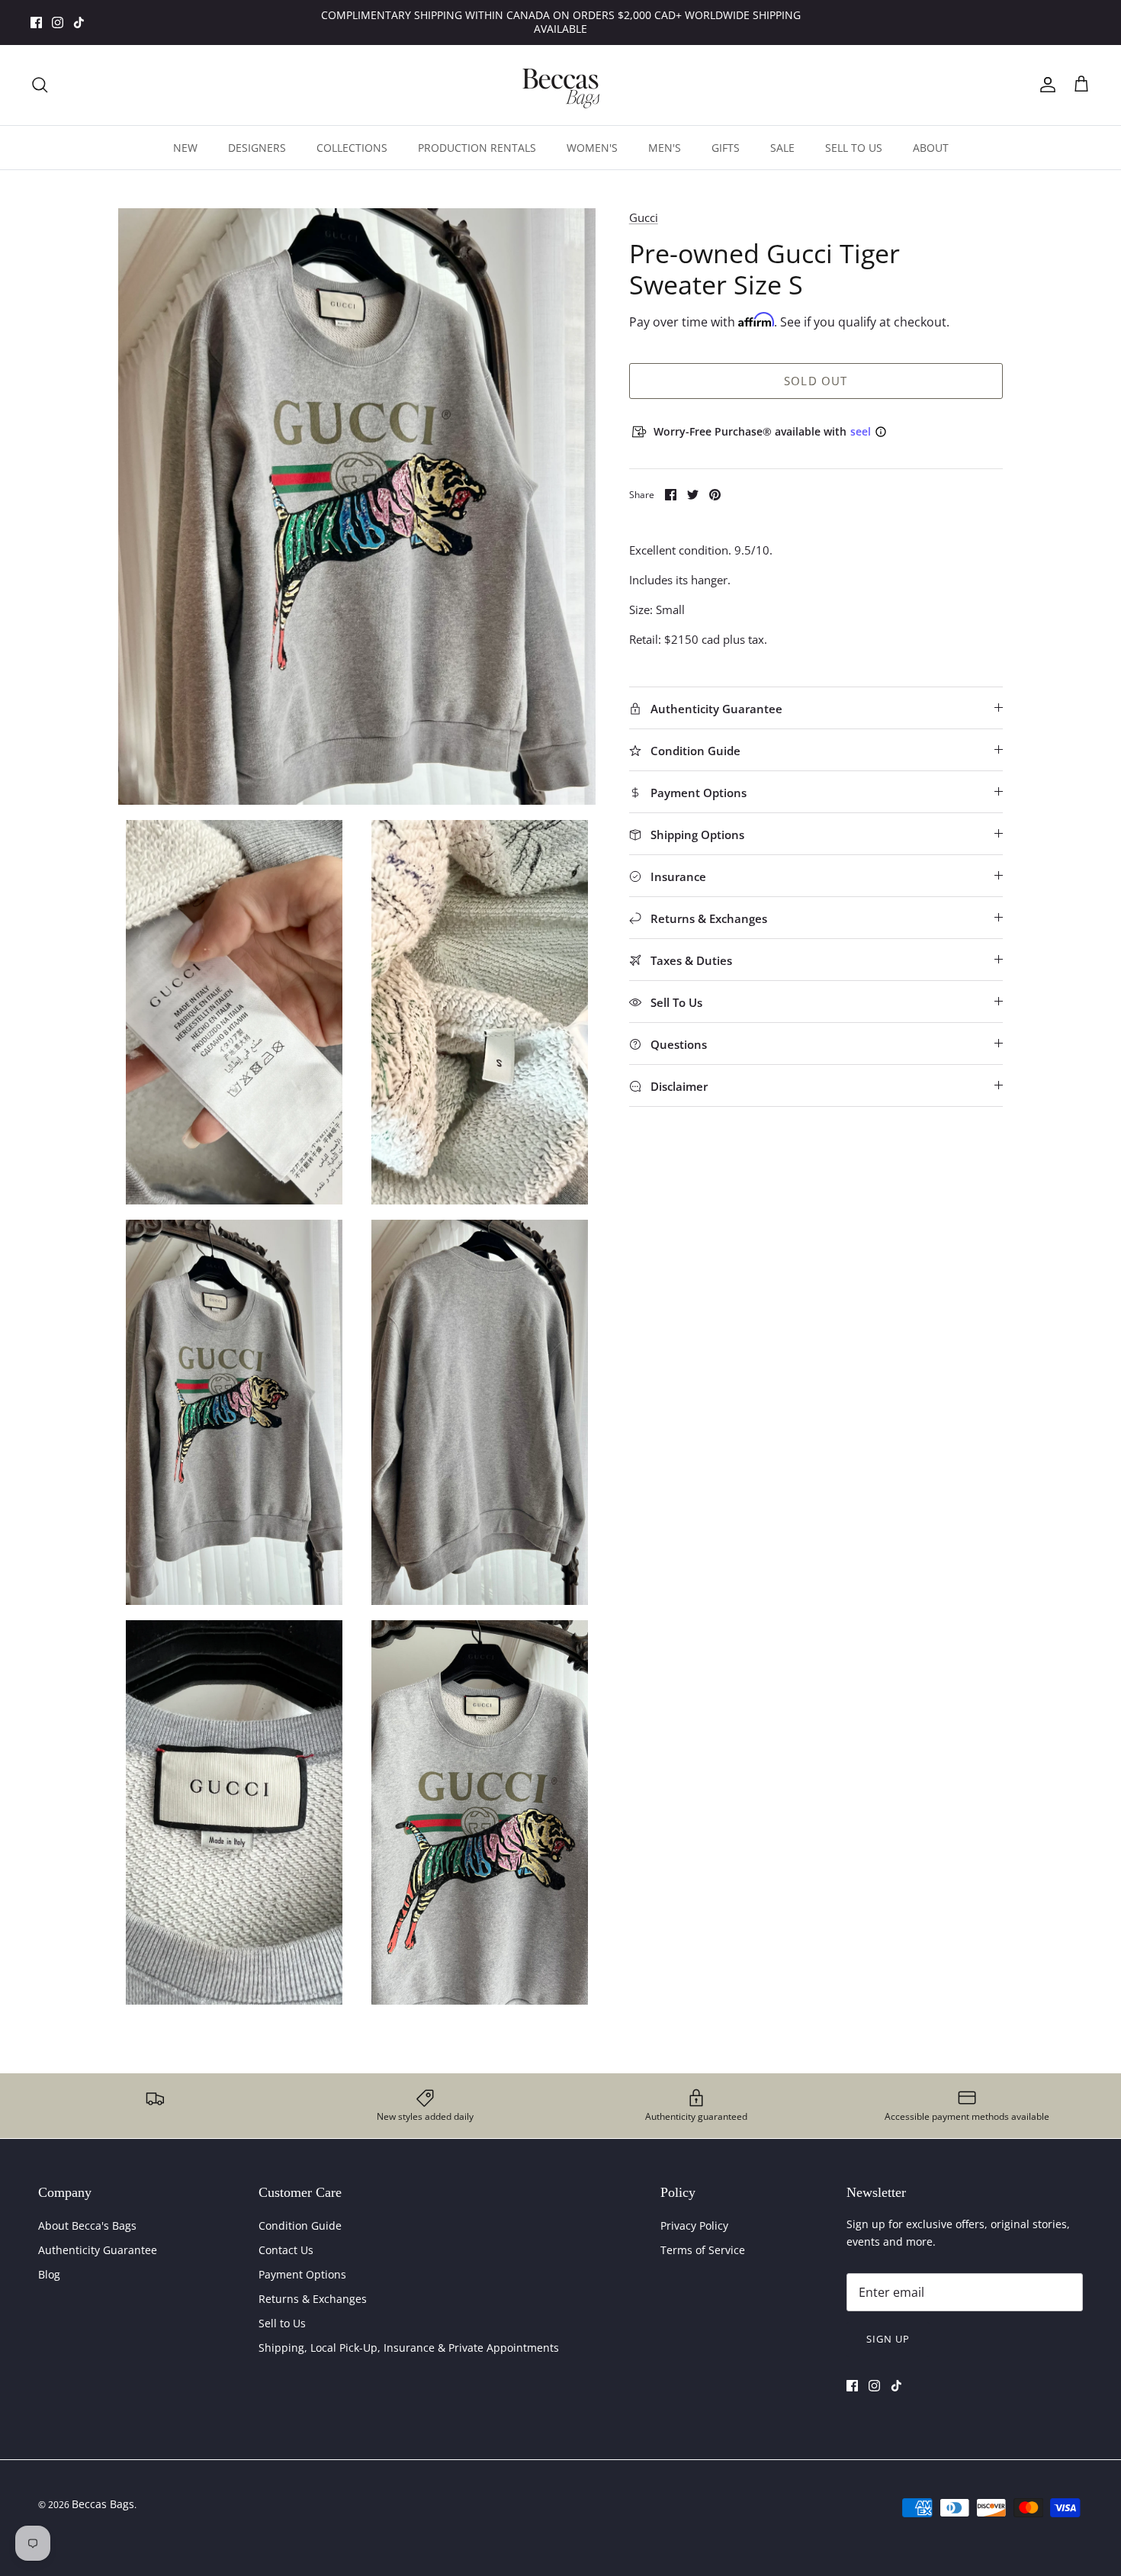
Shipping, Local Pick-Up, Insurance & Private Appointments (409, 2348)
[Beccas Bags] (560, 85)
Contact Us (286, 2250)
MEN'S (665, 148)
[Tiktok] (79, 23)
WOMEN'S (592, 148)
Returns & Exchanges (313, 2299)
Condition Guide (300, 2225)
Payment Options (302, 2274)
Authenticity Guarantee (98, 2250)
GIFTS (726, 148)
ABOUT (931, 148)
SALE (782, 148)
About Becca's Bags (87, 2225)
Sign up (888, 2339)
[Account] (1045, 85)
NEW (185, 148)
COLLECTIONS (352, 148)
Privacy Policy (694, 2225)
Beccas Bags (103, 2504)
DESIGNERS (257, 148)
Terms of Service (703, 2250)
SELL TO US (854, 148)
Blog (49, 2274)
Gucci (644, 217)
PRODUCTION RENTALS (477, 148)
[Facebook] (36, 23)
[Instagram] (58, 23)
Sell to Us (282, 2323)
